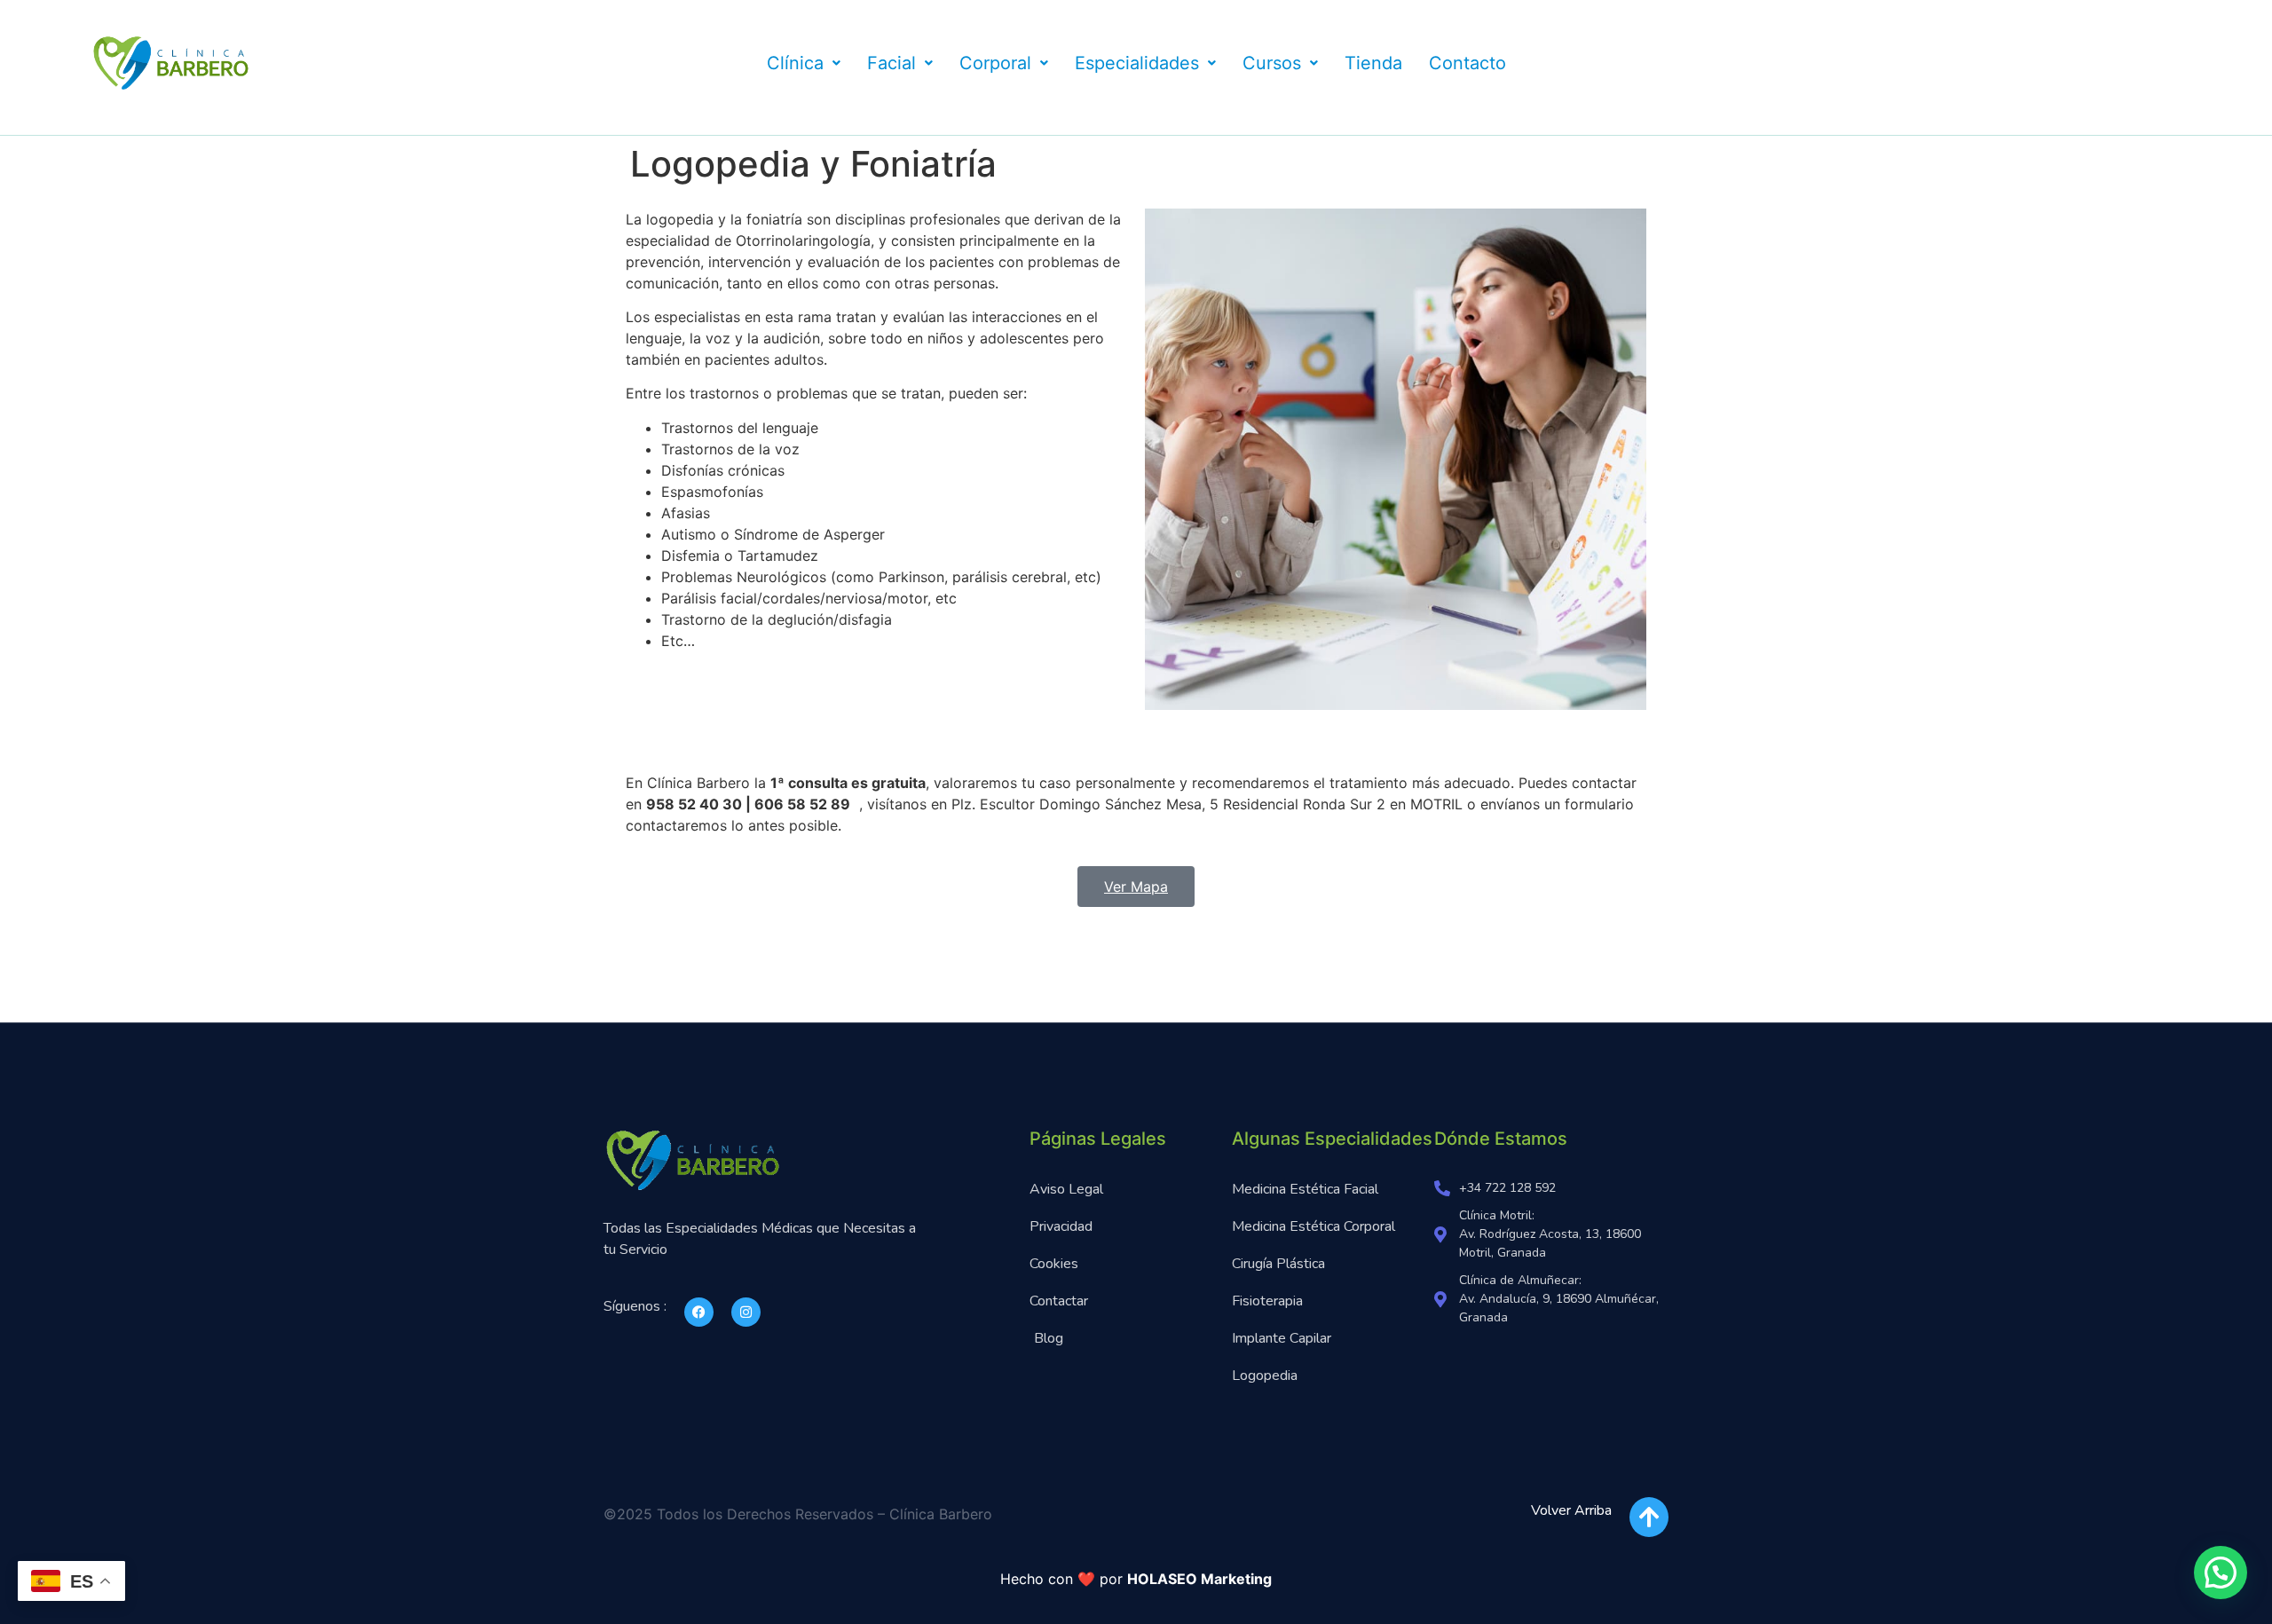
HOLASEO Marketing (1199, 1579)
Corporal (995, 63)
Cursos (1272, 63)
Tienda (1373, 63)
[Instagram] (746, 1312)
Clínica (795, 63)
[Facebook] (699, 1312)
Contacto (1467, 63)
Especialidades (1137, 63)
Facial (891, 63)
